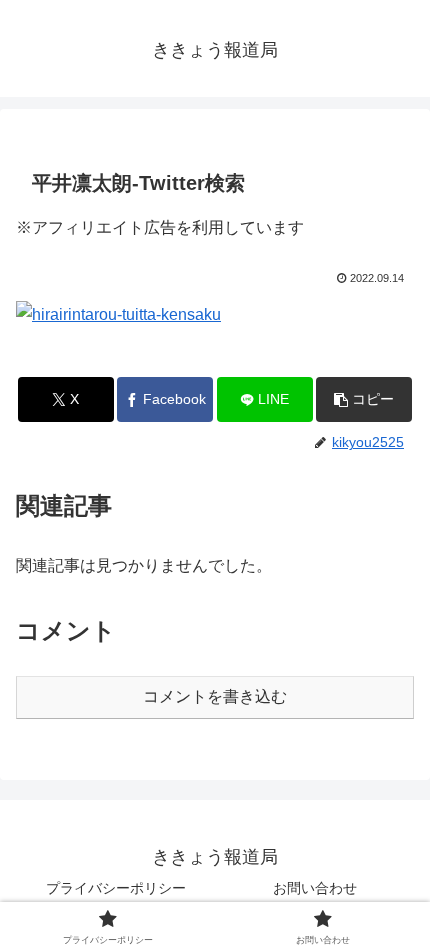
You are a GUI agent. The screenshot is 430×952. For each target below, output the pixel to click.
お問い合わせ (315, 888)
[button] (364, 399)
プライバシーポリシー (116, 888)
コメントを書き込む (215, 696)
